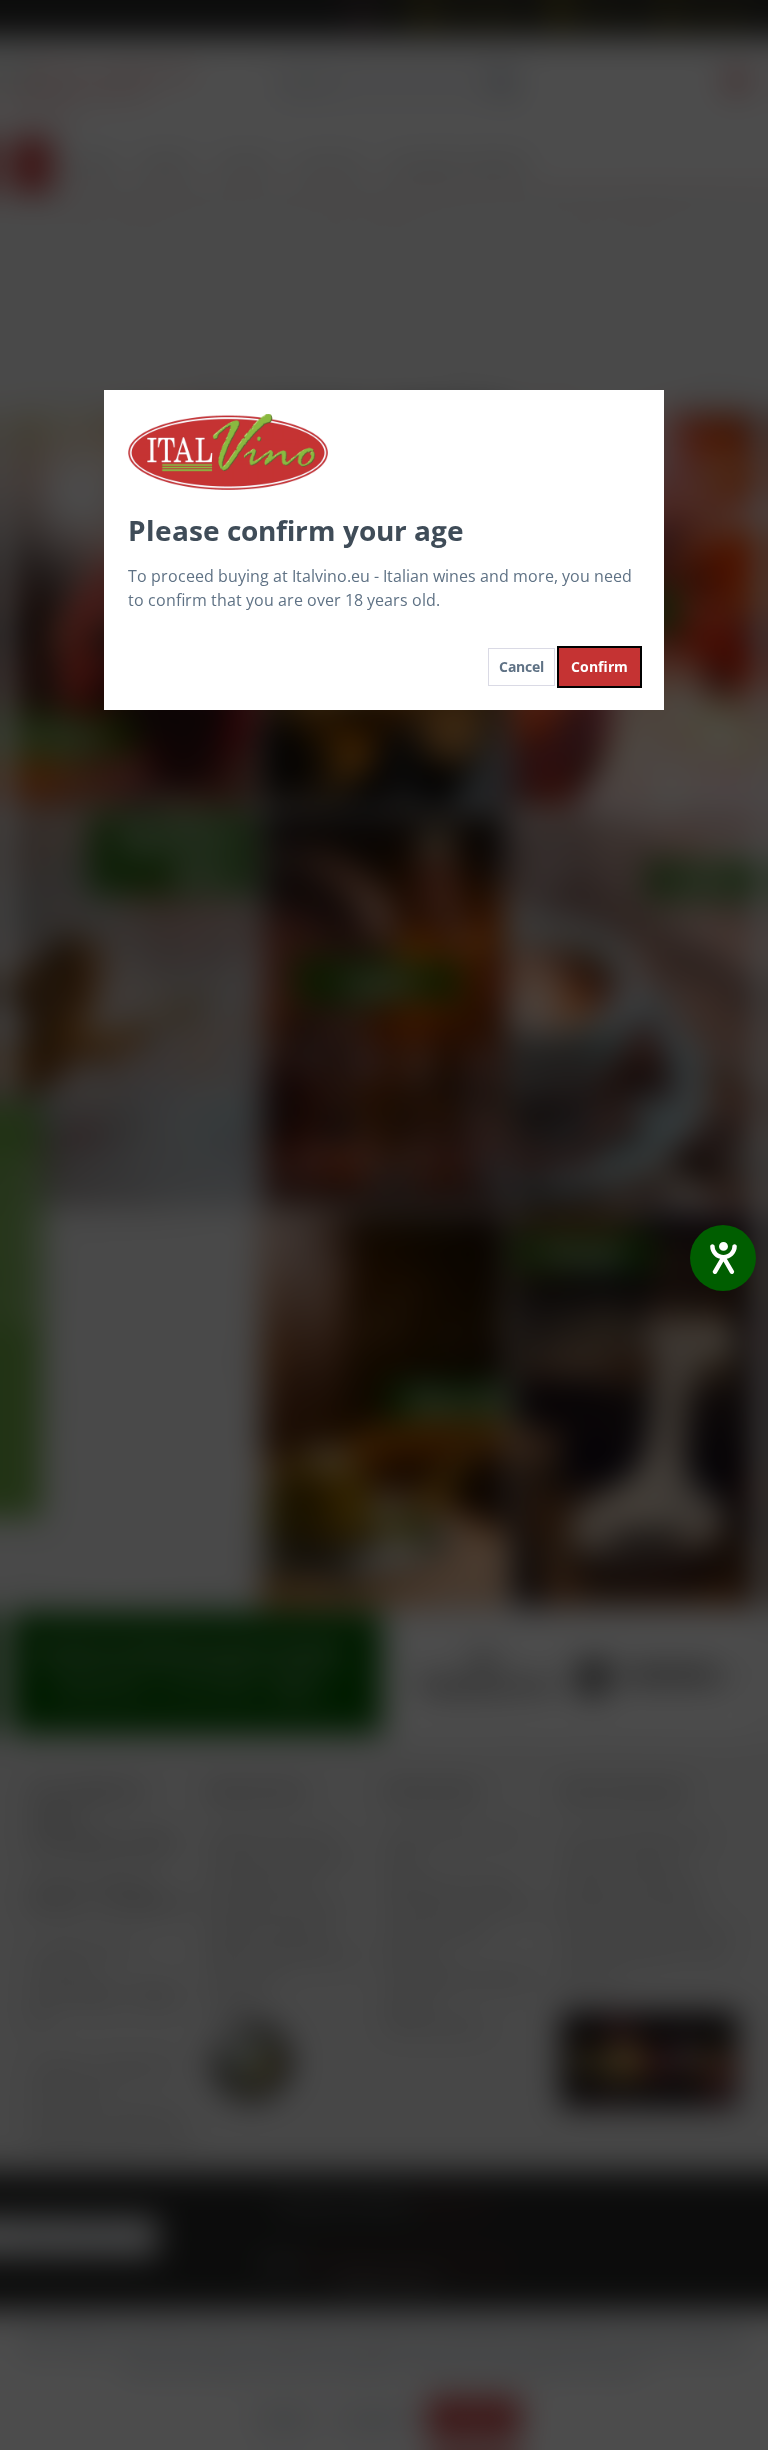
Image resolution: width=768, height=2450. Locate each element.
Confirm (599, 666)
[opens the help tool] (723, 1258)
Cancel (521, 666)
